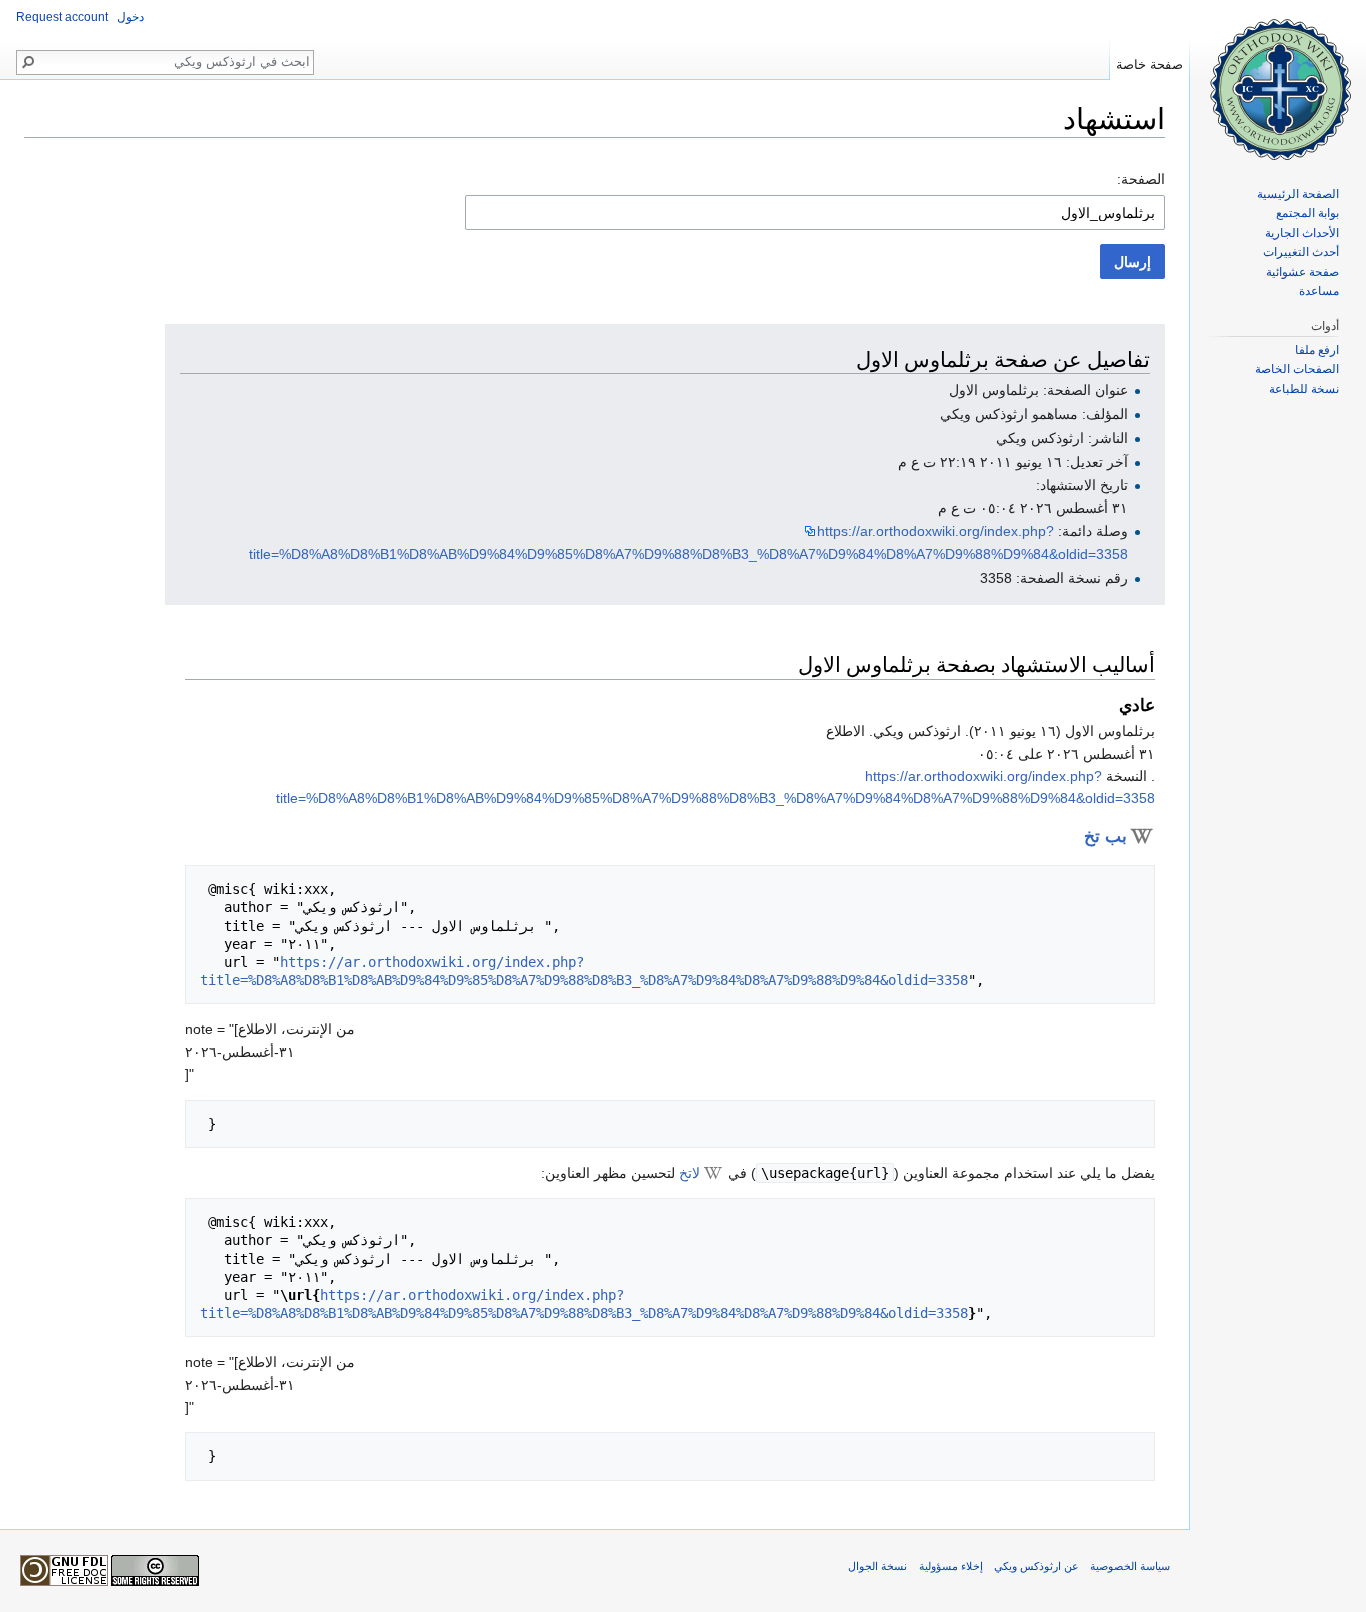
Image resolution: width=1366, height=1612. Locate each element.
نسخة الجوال (877, 1566)
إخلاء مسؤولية (951, 1566)
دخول (130, 17)
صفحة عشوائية (1302, 272)
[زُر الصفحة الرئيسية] (1278, 80)
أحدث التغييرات (1301, 252)
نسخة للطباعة (1304, 389)
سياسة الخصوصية (1130, 1566)
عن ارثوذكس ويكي (1036, 1566)
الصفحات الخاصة (1297, 369)
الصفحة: (1141, 179)
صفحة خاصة (1149, 64)
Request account (62, 17)
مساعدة (1319, 291)
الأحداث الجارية (1302, 233)
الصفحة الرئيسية (1298, 194)
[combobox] (815, 212)
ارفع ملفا (1317, 350)
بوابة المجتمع (1307, 213)
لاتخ (689, 1173)
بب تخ (1105, 836)
